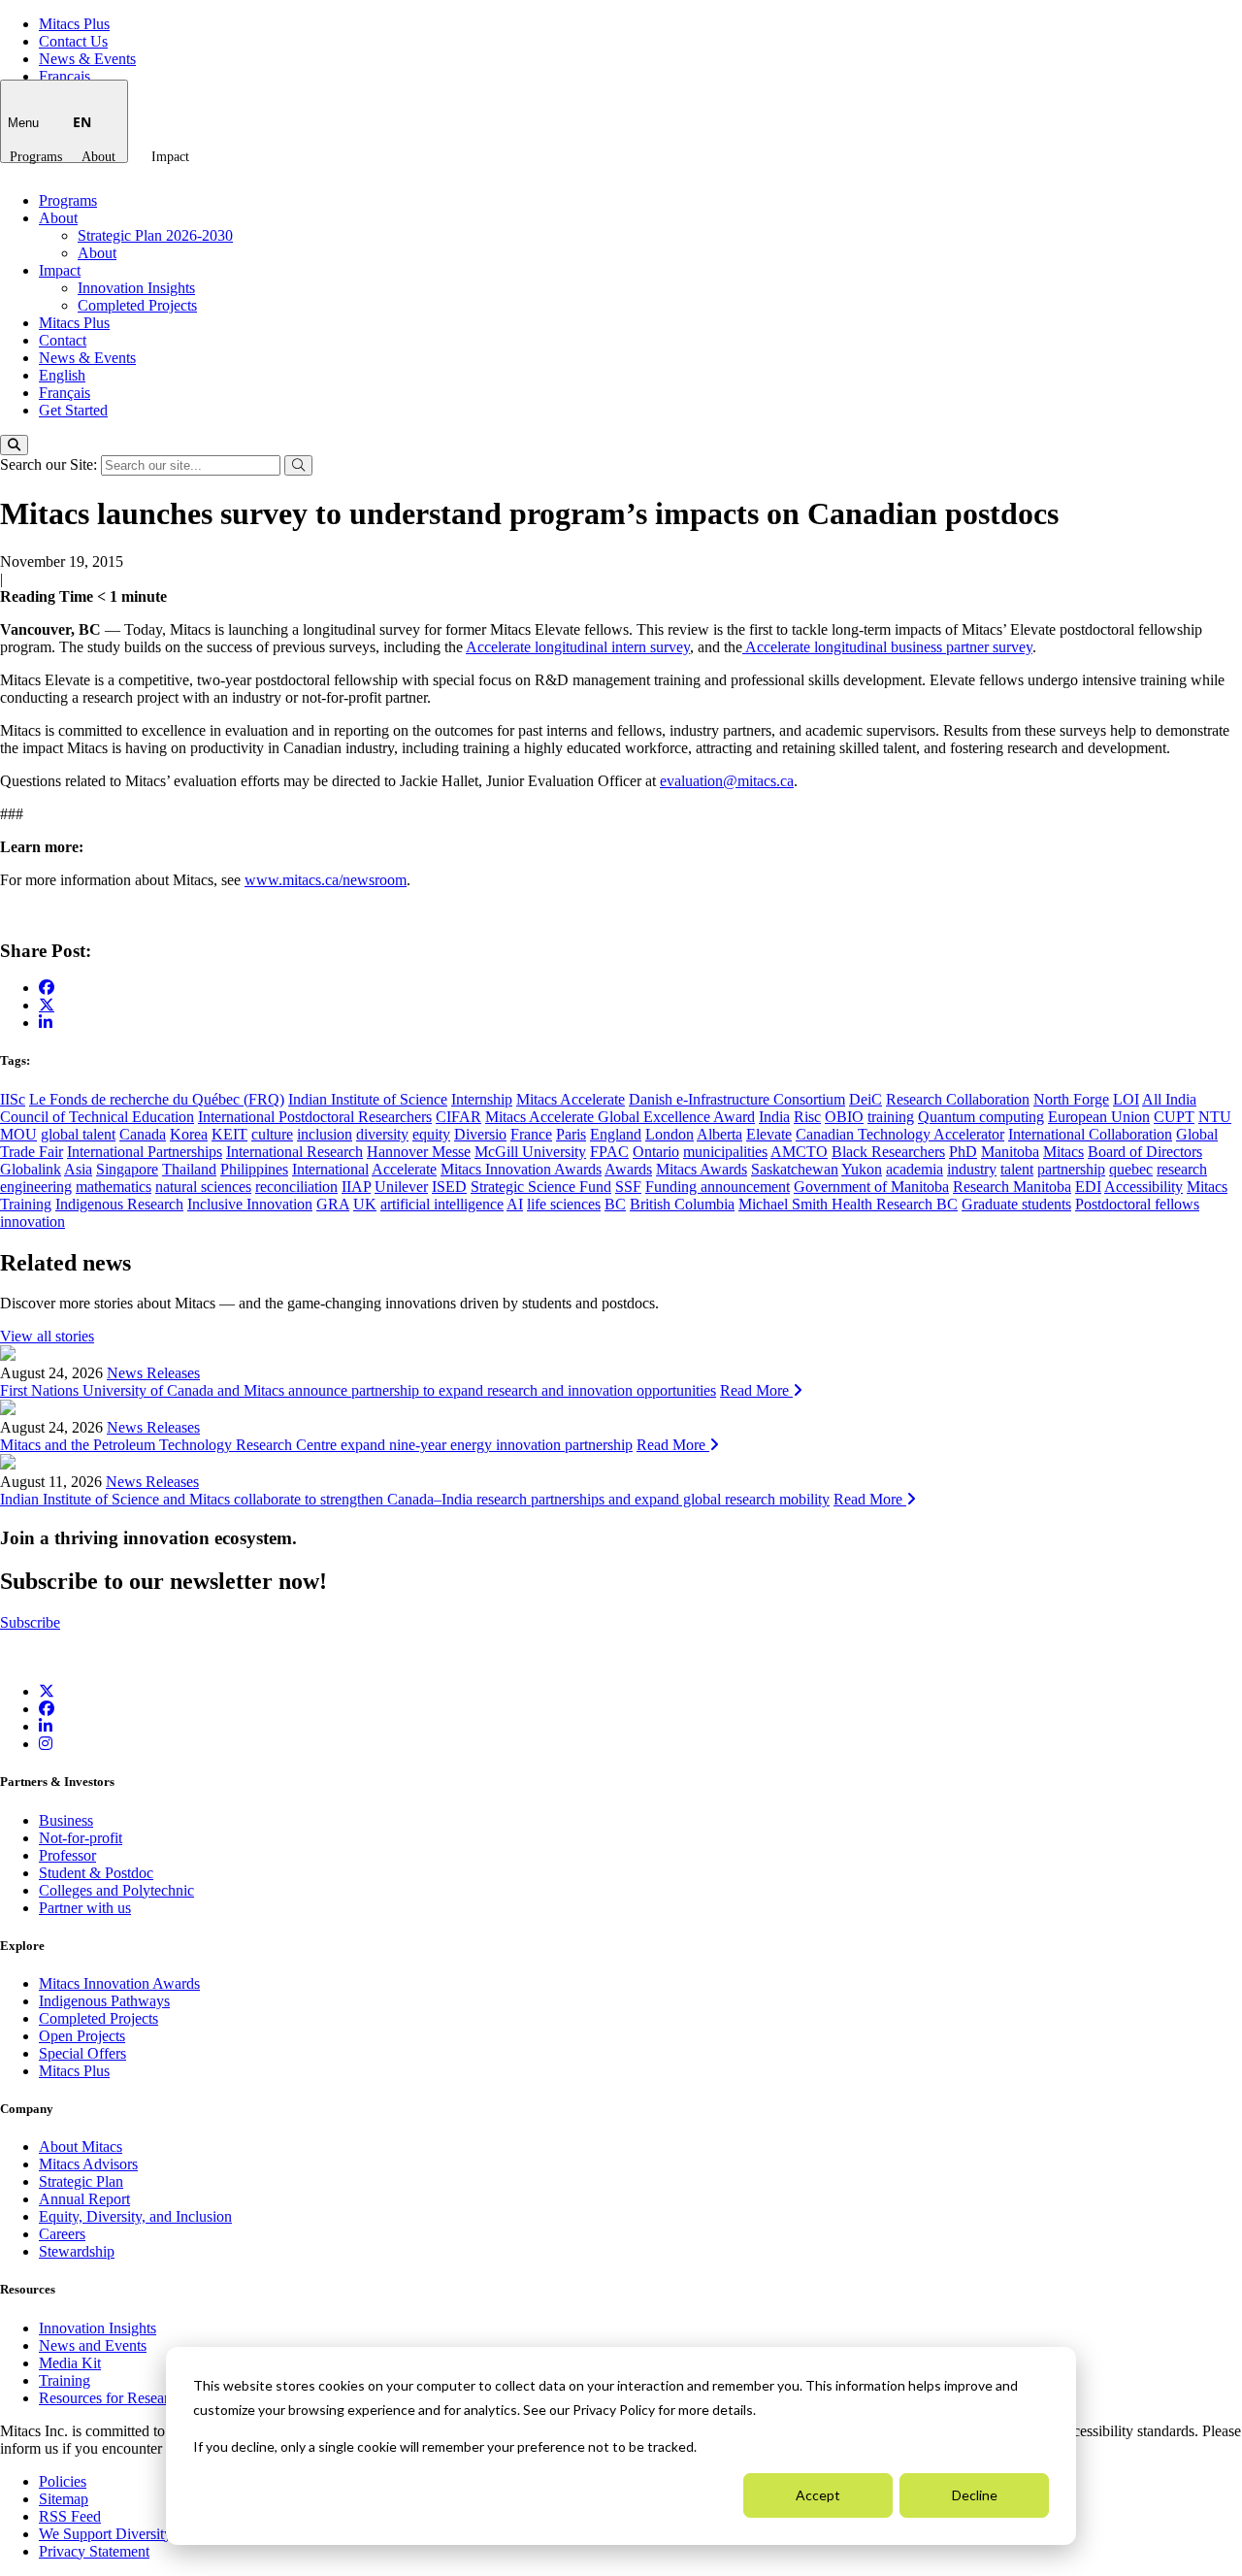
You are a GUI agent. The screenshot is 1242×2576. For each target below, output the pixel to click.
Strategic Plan (81, 2181)
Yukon (862, 1169)
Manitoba (1010, 1152)
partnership (1071, 1169)
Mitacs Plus (74, 24)
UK (365, 1204)
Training (65, 2380)
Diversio (480, 1134)
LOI (1126, 1099)
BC (615, 1204)
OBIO (844, 1117)
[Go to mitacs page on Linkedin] (46, 1023)
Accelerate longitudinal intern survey (578, 647)
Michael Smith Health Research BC (848, 1204)
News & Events (87, 59)
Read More (756, 1390)
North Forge (1071, 1099)
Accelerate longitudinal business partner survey (887, 647)
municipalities (725, 1152)
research (1182, 1169)
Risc (807, 1117)
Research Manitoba (1012, 1187)
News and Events (93, 2345)
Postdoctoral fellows (1137, 1204)
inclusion (325, 1134)
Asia (78, 1169)
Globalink (31, 1169)
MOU (18, 1134)
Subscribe (30, 1622)
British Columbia (682, 1204)
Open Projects (82, 2036)
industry (972, 1169)
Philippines (254, 1169)
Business (66, 1820)
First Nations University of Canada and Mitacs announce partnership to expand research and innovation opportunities (358, 1390)
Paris (571, 1134)
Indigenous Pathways (104, 2001)
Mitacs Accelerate (571, 1099)
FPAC (609, 1152)
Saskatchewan (795, 1169)
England (616, 1134)
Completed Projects (137, 305)
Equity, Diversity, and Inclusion (135, 2216)
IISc (13, 1099)
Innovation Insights (136, 288)
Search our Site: (50, 464)
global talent (78, 1134)
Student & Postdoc (96, 1873)
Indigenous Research (119, 1204)
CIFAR (458, 1117)
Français (65, 76)
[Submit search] (298, 465)
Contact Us (73, 41)
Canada (143, 1134)
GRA (333, 1204)
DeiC (866, 1099)
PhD (963, 1152)
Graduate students (1016, 1204)
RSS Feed (70, 2516)
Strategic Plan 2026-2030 (155, 235)
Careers (62, 2234)
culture (272, 1134)
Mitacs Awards (702, 1169)
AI (515, 1204)
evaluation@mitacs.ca (727, 781)
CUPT (1174, 1117)
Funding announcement (718, 1187)
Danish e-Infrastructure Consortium (737, 1099)
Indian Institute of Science (368, 1099)
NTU (1215, 1117)
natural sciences (203, 1187)
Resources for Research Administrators (160, 2398)
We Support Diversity (105, 2534)
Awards (628, 1169)
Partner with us (85, 1908)
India (774, 1117)
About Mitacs (81, 2147)
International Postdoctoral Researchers (315, 1117)
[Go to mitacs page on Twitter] (47, 1005)
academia (915, 1169)
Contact (63, 340)
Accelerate (404, 1169)
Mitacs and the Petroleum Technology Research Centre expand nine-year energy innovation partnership (316, 1445)
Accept (818, 2495)
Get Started (73, 410)
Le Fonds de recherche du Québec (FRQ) (157, 1099)
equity (431, 1134)
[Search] (14, 445)
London (670, 1134)
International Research (294, 1152)
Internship (482, 1099)
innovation (33, 1222)
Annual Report (84, 2199)
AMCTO (799, 1152)
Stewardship (77, 2251)
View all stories (47, 1336)
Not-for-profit (81, 1838)
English (62, 375)
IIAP (356, 1187)
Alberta (719, 1134)
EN (82, 122)
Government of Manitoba (871, 1187)
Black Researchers (888, 1152)
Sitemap (64, 2499)
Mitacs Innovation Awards (521, 1169)
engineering (36, 1187)
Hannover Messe (419, 1152)
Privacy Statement (94, 2551)
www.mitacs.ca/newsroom (326, 880)
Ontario (656, 1152)
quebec (1131, 1169)
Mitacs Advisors (88, 2164)
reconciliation (296, 1187)
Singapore (127, 1169)
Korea (189, 1134)
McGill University (530, 1152)
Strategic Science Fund (541, 1187)
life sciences (564, 1204)
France (531, 1134)
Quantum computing (981, 1117)
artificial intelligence (442, 1204)
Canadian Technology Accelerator (900, 1134)
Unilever (401, 1187)
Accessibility (1144, 1187)
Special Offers (82, 2053)
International (330, 1169)
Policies (63, 2481)
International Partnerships (145, 1152)
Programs (36, 157)
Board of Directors (1145, 1152)
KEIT (229, 1134)
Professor (67, 1855)
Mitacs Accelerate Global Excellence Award (620, 1117)
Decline (975, 2495)
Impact (170, 157)
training (891, 1117)
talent (1017, 1169)
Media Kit (70, 2363)
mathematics (114, 1187)
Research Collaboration (958, 1099)
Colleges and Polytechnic (116, 1890)
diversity (382, 1134)
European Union (1099, 1117)
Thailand (189, 1169)
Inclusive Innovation (250, 1204)
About (98, 157)
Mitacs (1063, 1152)
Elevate (769, 1134)
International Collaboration (1090, 1134)
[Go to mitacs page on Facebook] (47, 988)
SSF (628, 1187)
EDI (1088, 1187)
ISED (449, 1187)
